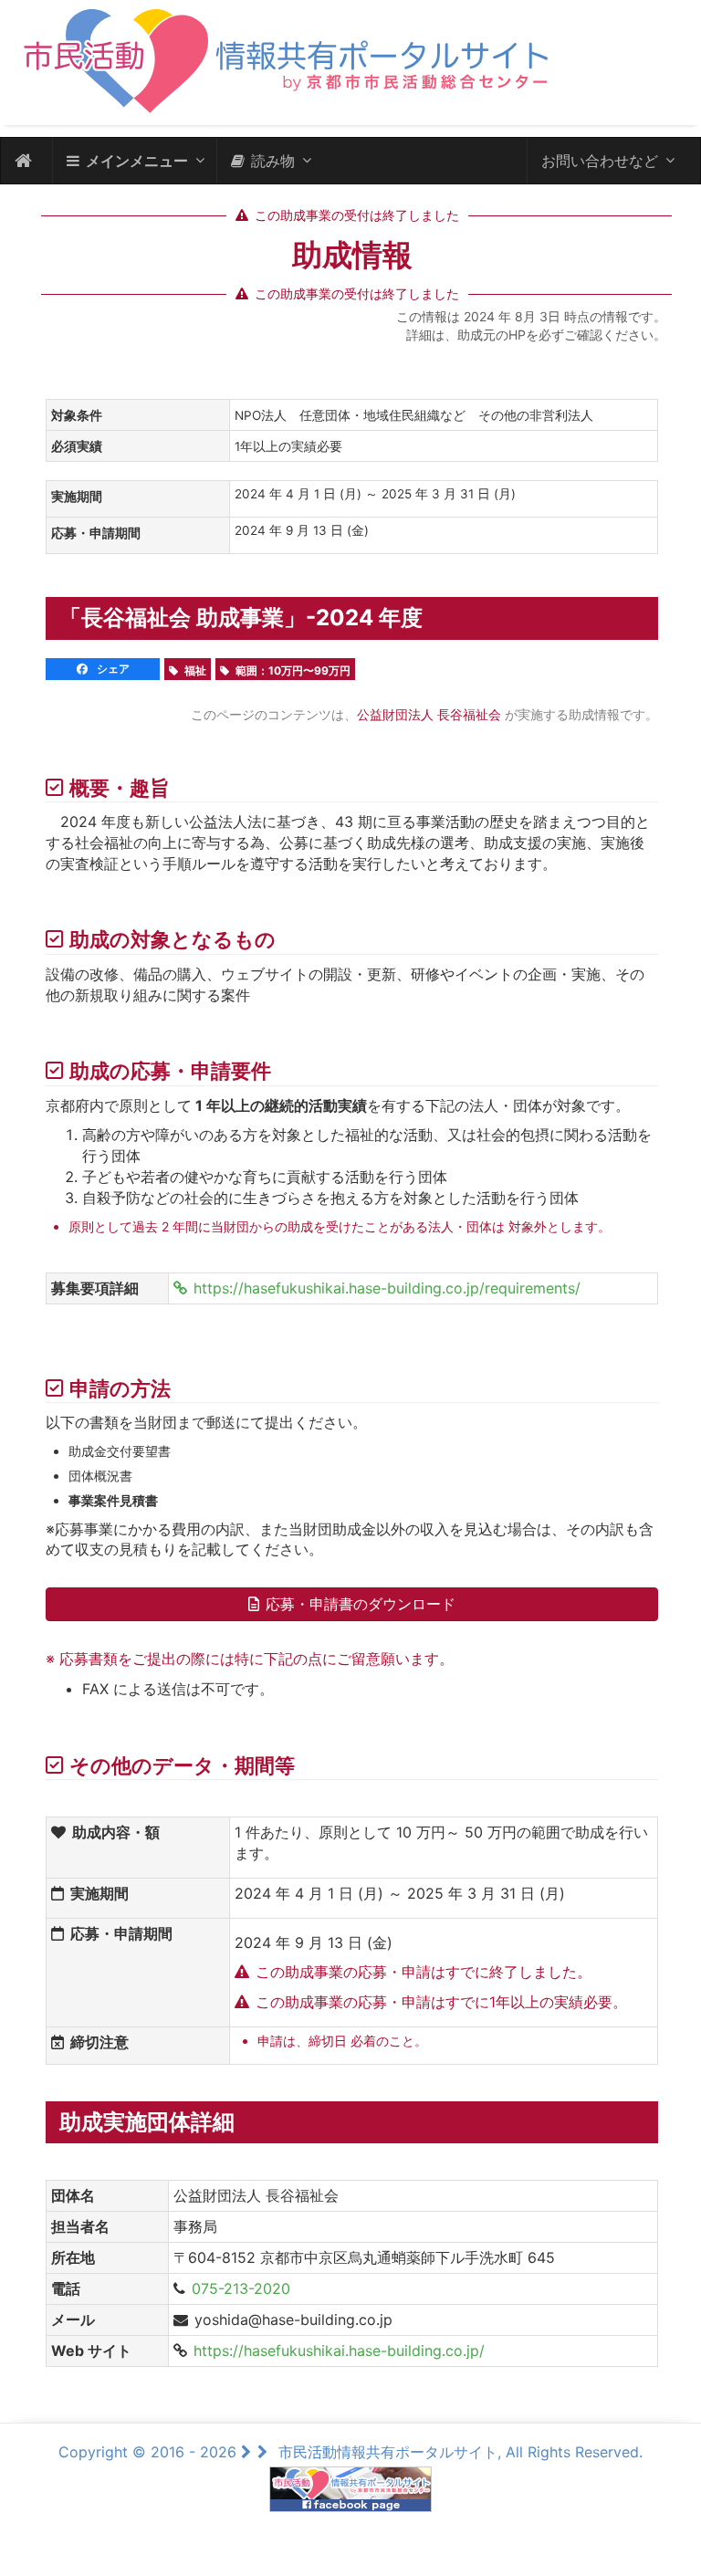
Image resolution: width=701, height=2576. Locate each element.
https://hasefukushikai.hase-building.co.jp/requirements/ (387, 1288)
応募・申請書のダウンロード (361, 1604)
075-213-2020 (241, 2288)
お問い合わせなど (600, 161)
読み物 (273, 161)
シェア (112, 669)
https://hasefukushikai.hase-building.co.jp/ (339, 2351)
